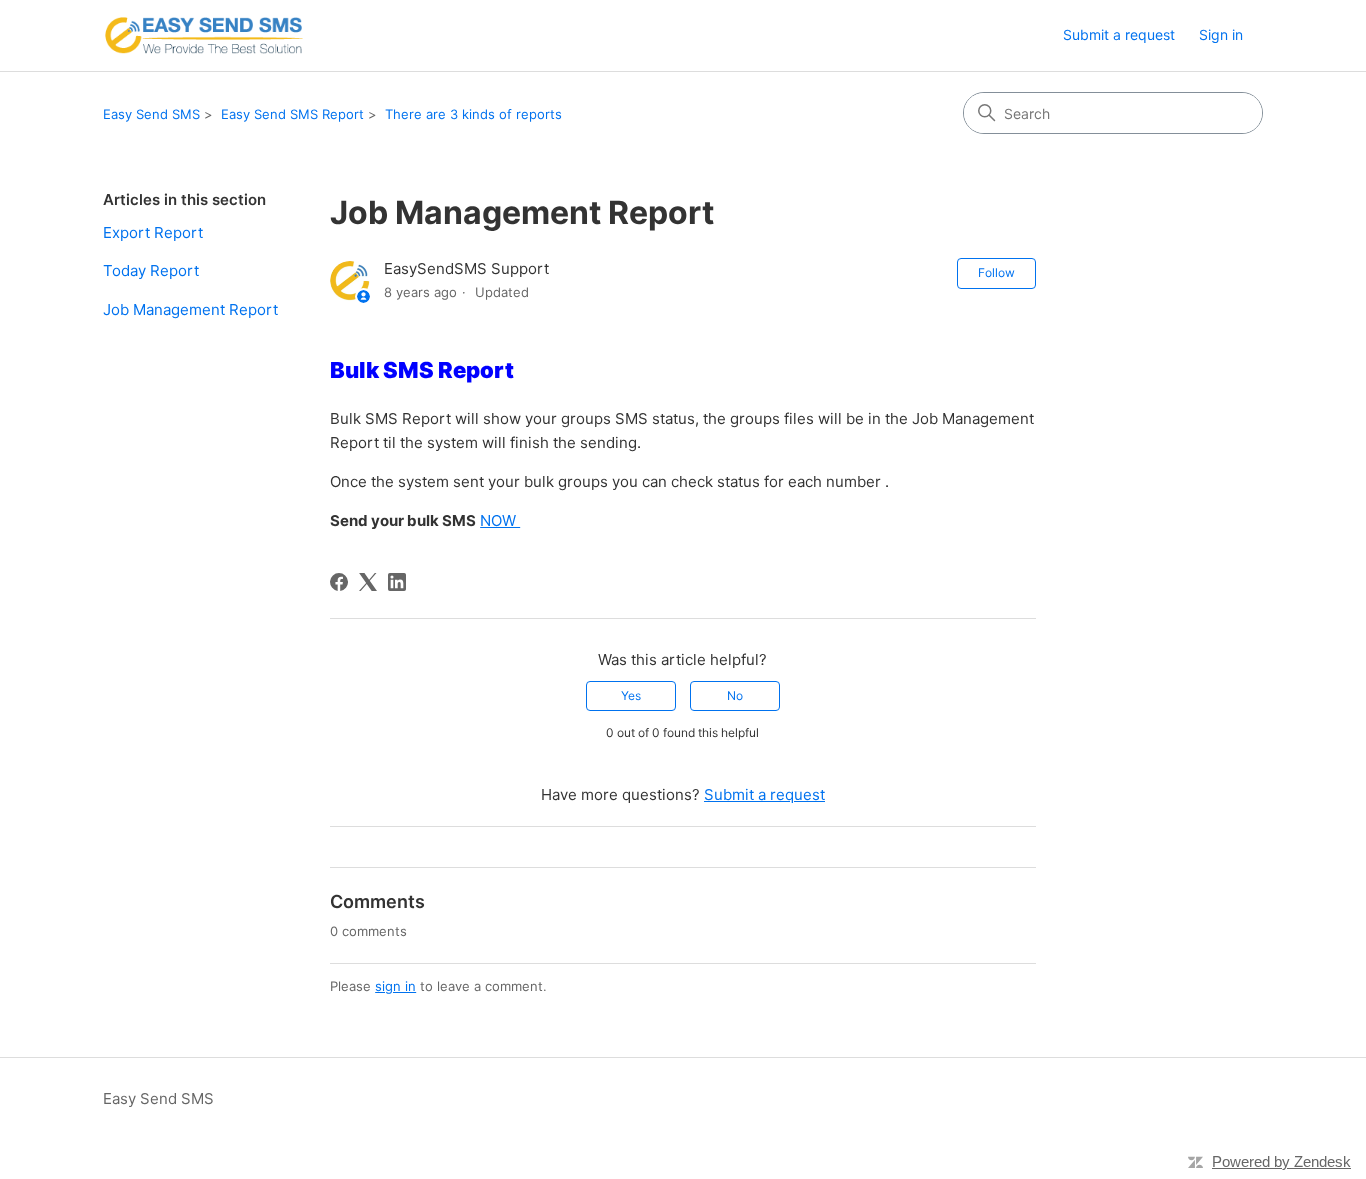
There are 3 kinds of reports (473, 114)
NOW (500, 520)
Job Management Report (190, 309)
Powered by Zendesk (1281, 1161)
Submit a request (1119, 34)
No (735, 695)
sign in (395, 986)
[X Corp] (368, 582)
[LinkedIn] (397, 582)
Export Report (153, 232)
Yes (631, 695)
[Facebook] (339, 582)
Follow (996, 272)
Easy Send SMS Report (292, 114)
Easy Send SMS (151, 114)
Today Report (151, 270)
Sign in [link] (1221, 34)
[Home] (204, 35)
